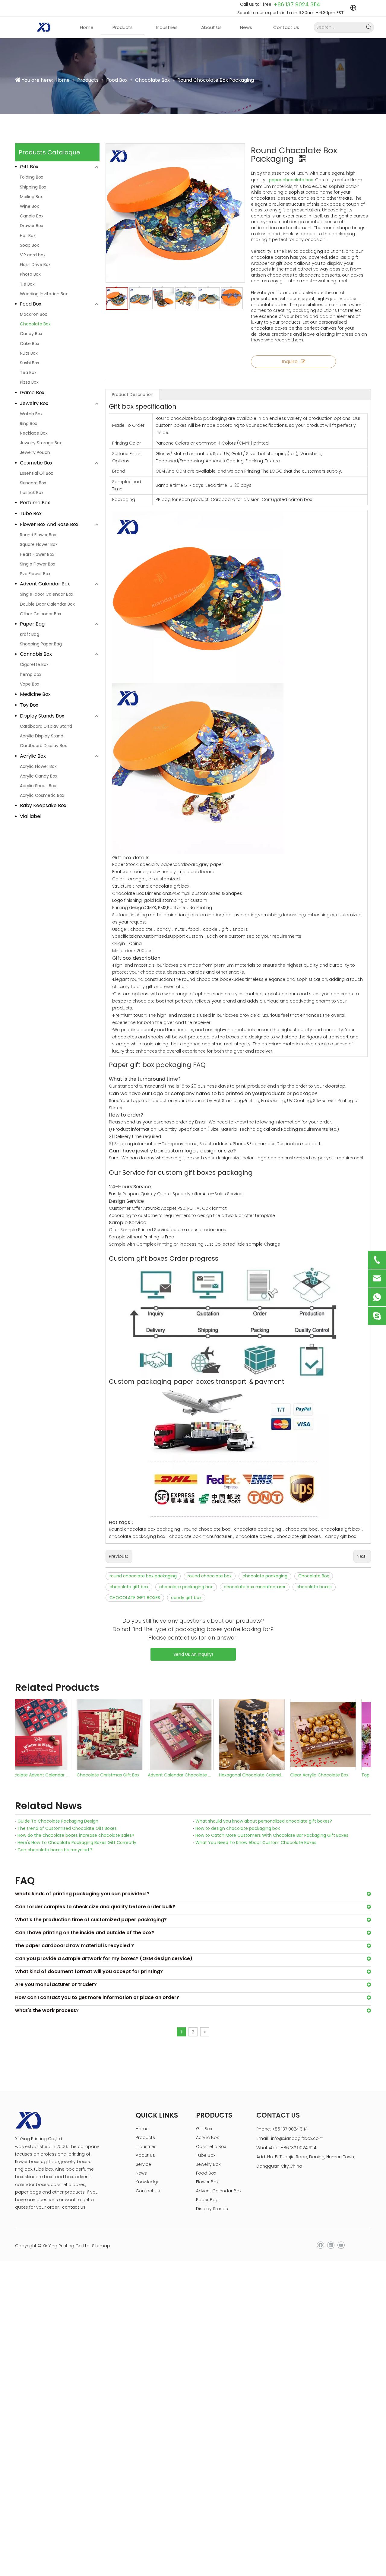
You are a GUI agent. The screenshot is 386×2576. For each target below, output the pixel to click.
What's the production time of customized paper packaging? (91, 1920)
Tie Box (27, 284)
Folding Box (32, 177)
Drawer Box (32, 226)
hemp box (31, 674)
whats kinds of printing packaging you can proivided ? (82, 1894)
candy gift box (186, 1598)
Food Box (31, 304)
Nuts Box (29, 353)
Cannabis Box (36, 654)
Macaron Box (33, 314)
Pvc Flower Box (35, 574)
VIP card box (33, 255)
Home (142, 2129)
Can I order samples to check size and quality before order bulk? (95, 1907)
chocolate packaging (265, 1576)
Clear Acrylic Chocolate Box (261, 1775)
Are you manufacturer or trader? (56, 1984)
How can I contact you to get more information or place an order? (97, 1997)
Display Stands (212, 2209)
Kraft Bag (30, 634)
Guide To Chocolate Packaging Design (58, 1821)
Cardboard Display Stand (46, 726)
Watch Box (31, 414)
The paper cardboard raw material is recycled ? (74, 1945)
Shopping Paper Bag (41, 644)
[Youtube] (341, 2245)
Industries (146, 2147)
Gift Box (29, 167)
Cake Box (30, 344)
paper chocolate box (291, 180)
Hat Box (28, 236)
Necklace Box (34, 433)
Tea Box (28, 372)
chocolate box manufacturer (255, 1587)
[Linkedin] (331, 2245)
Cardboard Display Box (43, 746)
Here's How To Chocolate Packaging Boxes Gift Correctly (77, 1842)
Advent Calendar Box (45, 584)
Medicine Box (35, 694)
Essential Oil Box (36, 473)
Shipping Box (33, 187)
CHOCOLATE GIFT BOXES (135, 1598)
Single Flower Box (38, 564)
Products (145, 2137)
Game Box (32, 393)
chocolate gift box (129, 1587)
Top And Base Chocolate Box (333, 1775)
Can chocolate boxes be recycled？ (55, 1850)
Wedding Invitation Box (44, 294)
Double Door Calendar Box (47, 604)
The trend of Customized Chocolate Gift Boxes (67, 1828)
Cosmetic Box (36, 463)
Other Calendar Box (41, 614)
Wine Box (29, 206)
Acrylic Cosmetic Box (42, 795)
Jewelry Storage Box (41, 443)
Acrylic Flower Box (38, 766)
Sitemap (101, 2246)
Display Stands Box (42, 716)
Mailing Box (31, 197)
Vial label (31, 816)
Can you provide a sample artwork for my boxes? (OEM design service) (104, 1958)
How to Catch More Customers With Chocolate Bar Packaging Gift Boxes (272, 1835)
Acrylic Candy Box (39, 776)
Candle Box (32, 216)
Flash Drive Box (35, 265)
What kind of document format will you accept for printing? (89, 1971)
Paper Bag (32, 624)
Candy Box (31, 334)
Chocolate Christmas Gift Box (49, 1775)
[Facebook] (320, 2245)
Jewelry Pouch (35, 452)
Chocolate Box (35, 324)
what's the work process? (47, 2010)
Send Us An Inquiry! (193, 1654)
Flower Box (207, 2182)
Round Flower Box (38, 535)
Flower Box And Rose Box (49, 524)
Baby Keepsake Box (43, 805)
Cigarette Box (34, 664)
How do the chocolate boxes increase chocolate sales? (76, 1835)
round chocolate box (210, 1576)
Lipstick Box (32, 493)
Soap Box (29, 245)
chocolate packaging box (186, 1587)
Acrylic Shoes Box (38, 786)
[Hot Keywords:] (369, 27)
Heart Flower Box (37, 554)
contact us (74, 2207)
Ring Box (28, 423)
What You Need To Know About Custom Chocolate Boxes (256, 1842)
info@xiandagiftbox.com (297, 2138)
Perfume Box (35, 503)
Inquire (290, 361)
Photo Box (30, 274)
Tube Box (31, 513)
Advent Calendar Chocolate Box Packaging (122, 1775)
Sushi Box (30, 363)
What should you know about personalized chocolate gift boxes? (264, 1821)
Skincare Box (33, 483)
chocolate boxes (314, 1587)
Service (143, 2164)
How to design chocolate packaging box (238, 1828)
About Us (145, 2155)
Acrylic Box (33, 756)
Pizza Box (29, 382)
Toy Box (29, 705)
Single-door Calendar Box (47, 594)
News (141, 2173)
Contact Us (148, 2191)
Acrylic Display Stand (42, 736)
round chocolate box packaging (143, 1576)
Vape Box (30, 684)
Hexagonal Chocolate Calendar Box (193, 1775)
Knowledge (148, 2182)
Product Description (133, 394)
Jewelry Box (34, 403)
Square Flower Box (39, 544)
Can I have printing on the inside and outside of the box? (85, 1933)
